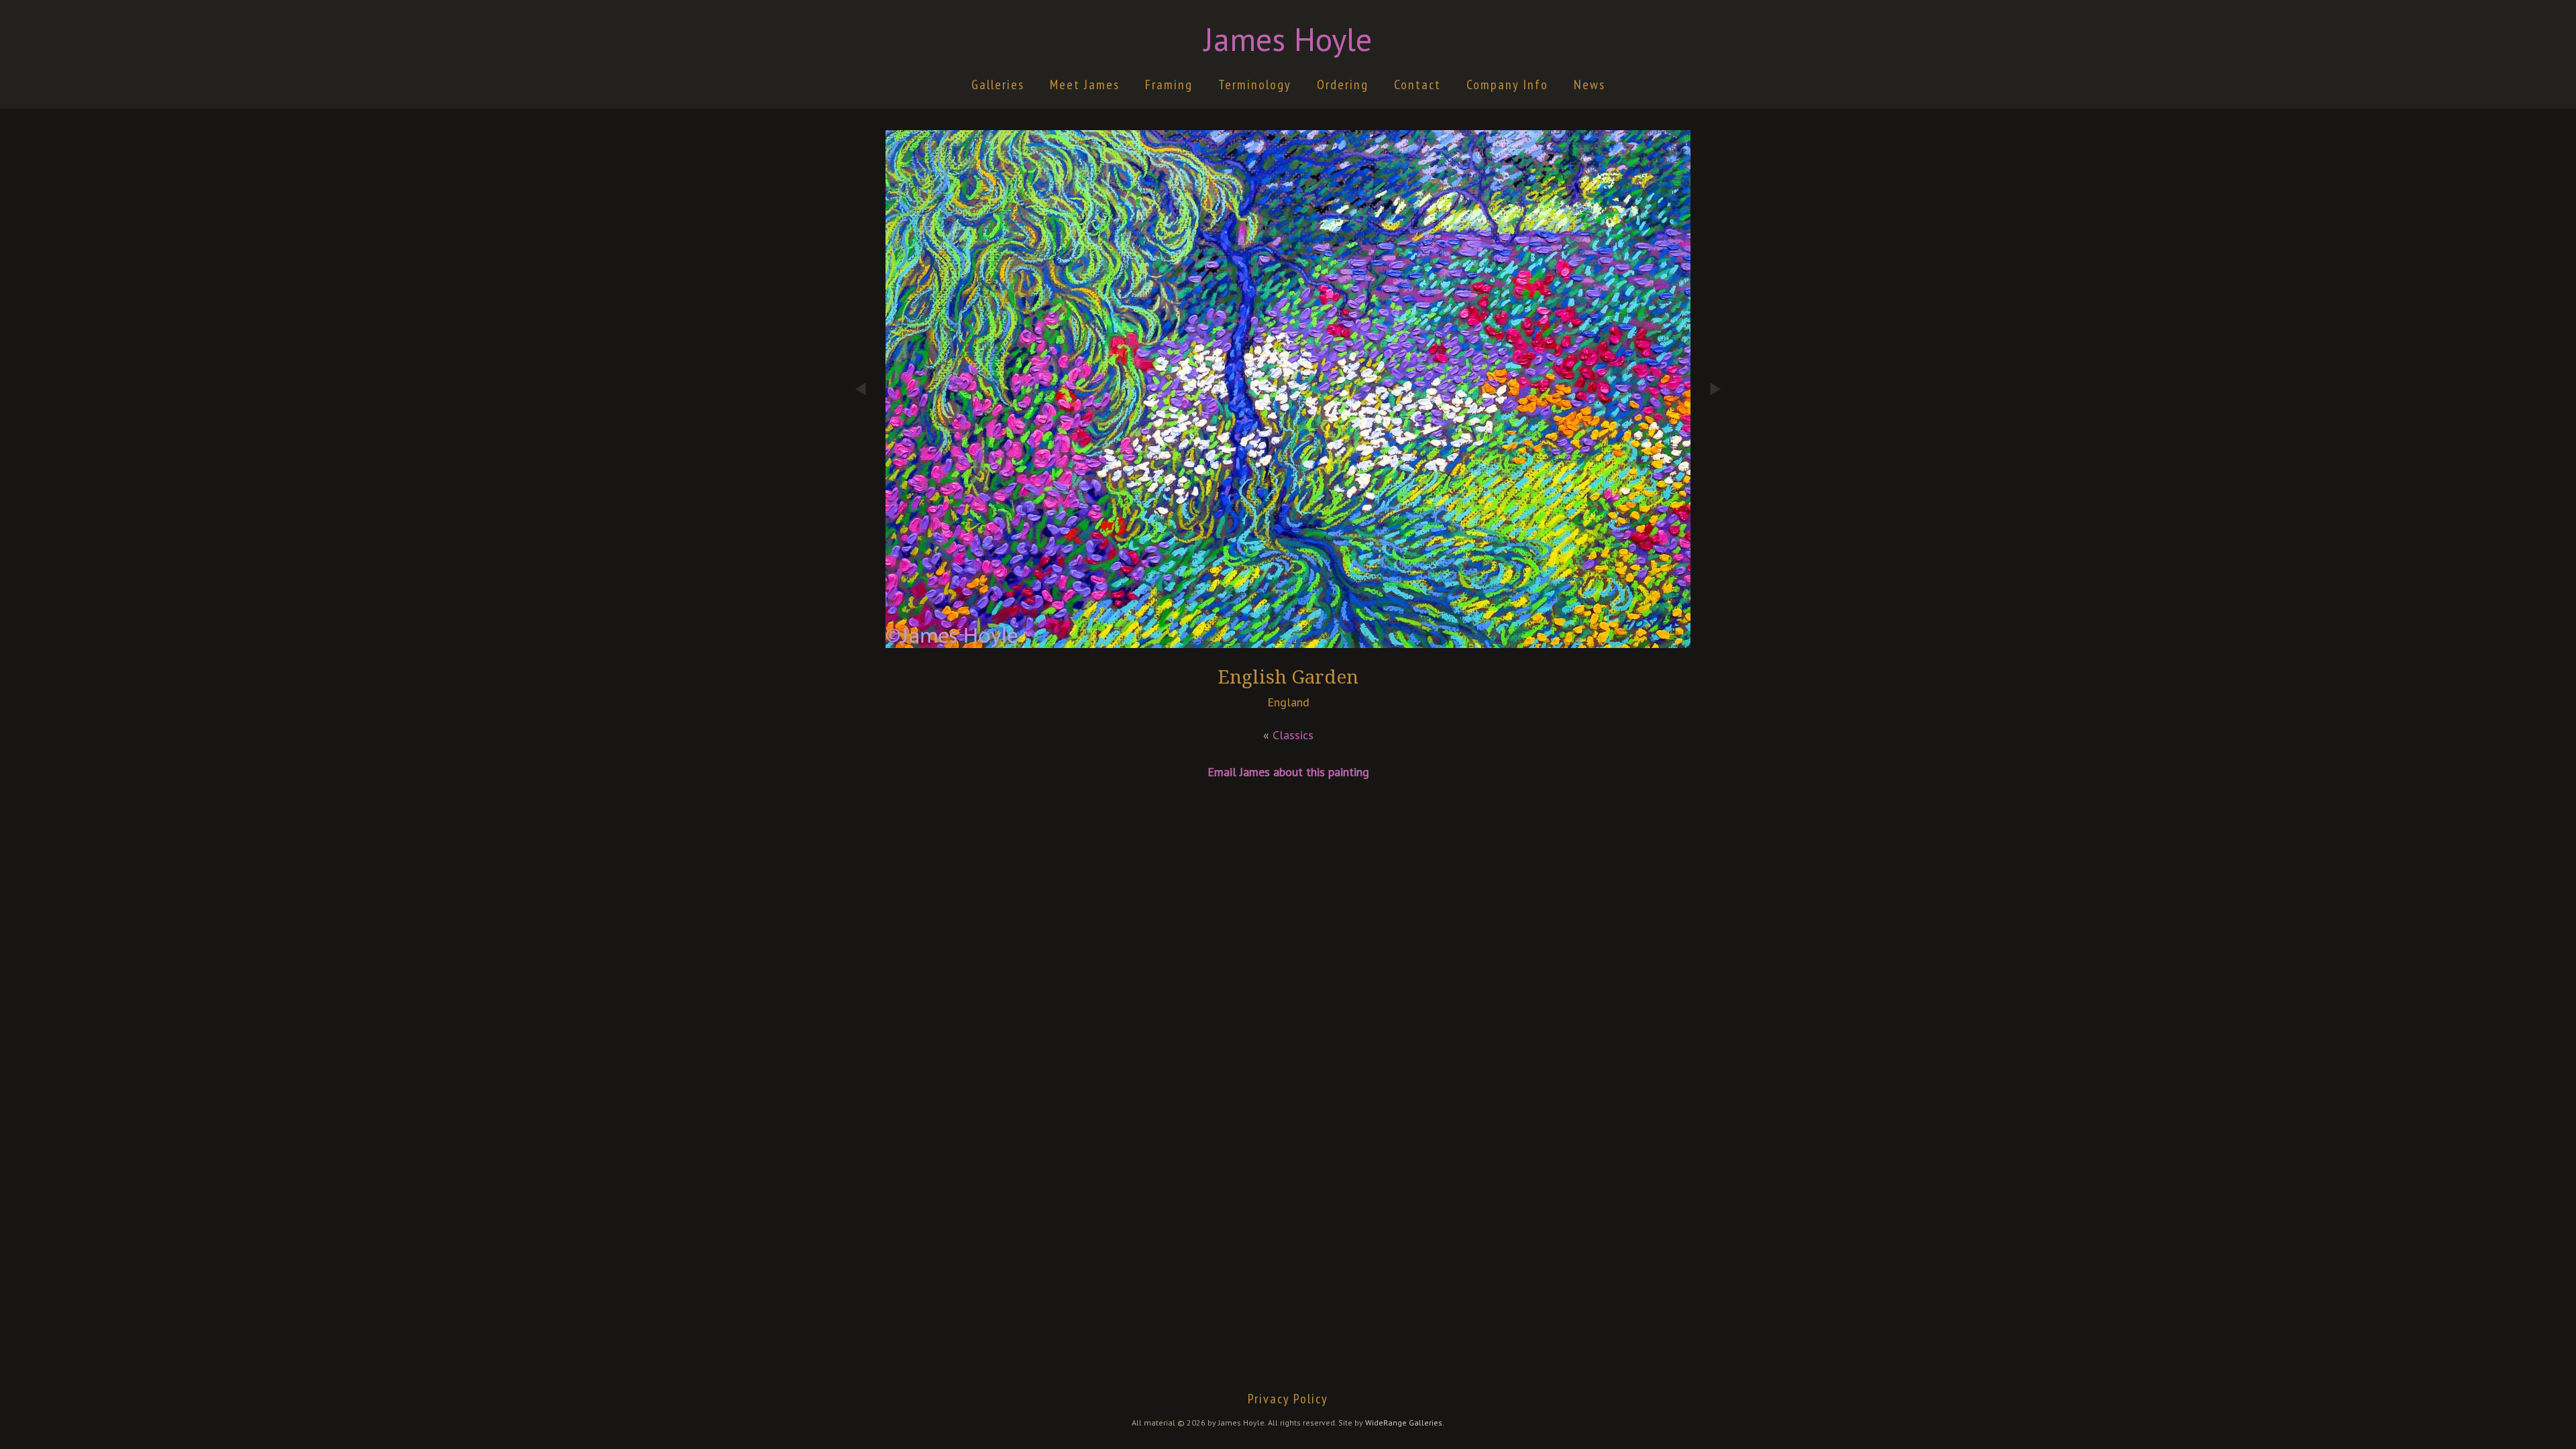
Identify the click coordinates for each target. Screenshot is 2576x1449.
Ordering (1343, 85)
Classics (1293, 735)
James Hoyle (1288, 39)
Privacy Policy (1288, 1399)
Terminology (1255, 85)
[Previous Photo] (869, 464)
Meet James (1085, 85)
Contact (1417, 85)
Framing (1169, 85)
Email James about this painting (1288, 772)
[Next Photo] (1707, 464)
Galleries (998, 85)
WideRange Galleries (1404, 1423)
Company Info (1507, 85)
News (1590, 85)
